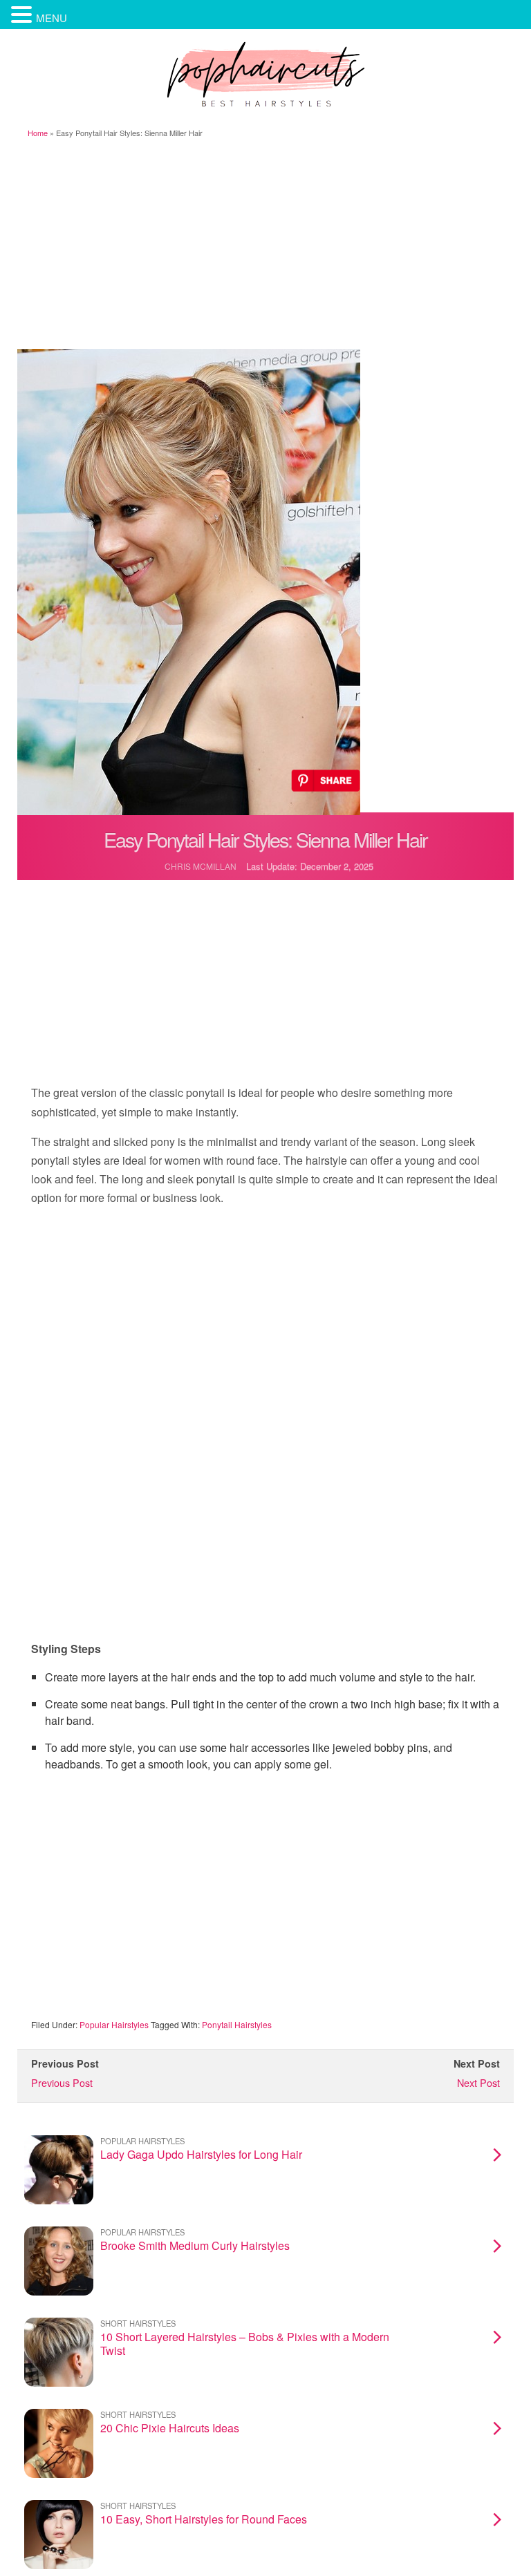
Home (38, 133)
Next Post (478, 2082)
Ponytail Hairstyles (237, 2024)
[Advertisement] (265, 245)
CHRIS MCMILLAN (201, 866)
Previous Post (62, 2082)
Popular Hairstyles (114, 2024)
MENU (52, 18)
